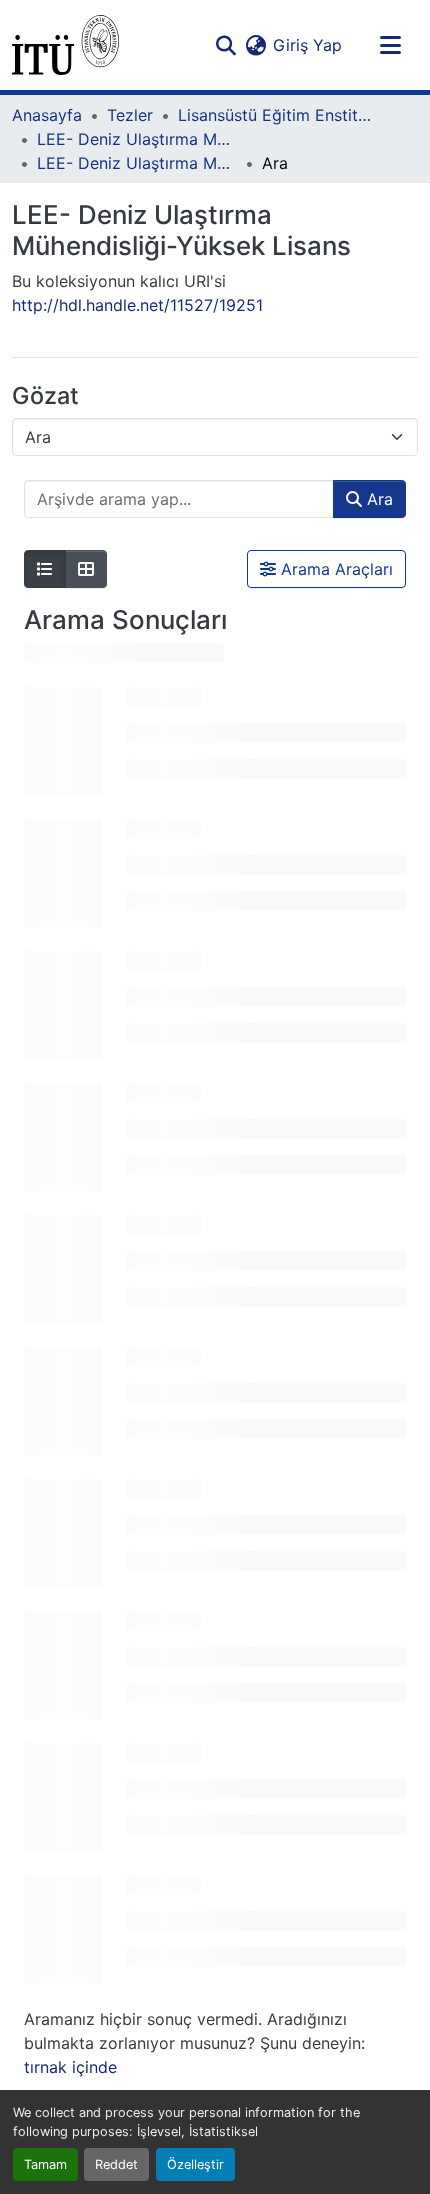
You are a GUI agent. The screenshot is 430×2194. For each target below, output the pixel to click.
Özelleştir (195, 2164)
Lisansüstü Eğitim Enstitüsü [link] (278, 115)
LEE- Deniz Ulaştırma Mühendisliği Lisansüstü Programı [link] (137, 139)
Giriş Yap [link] (307, 45)
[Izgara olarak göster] (86, 569)
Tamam (45, 2164)
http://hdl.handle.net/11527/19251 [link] (137, 305)
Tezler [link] (130, 115)
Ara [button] (377, 499)
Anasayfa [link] (47, 115)
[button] (65, 45)
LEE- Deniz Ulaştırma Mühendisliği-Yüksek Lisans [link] (137, 163)
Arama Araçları (334, 569)
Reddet (116, 2164)
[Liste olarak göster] (45, 569)
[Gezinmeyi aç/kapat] (390, 45)
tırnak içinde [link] (70, 2067)
